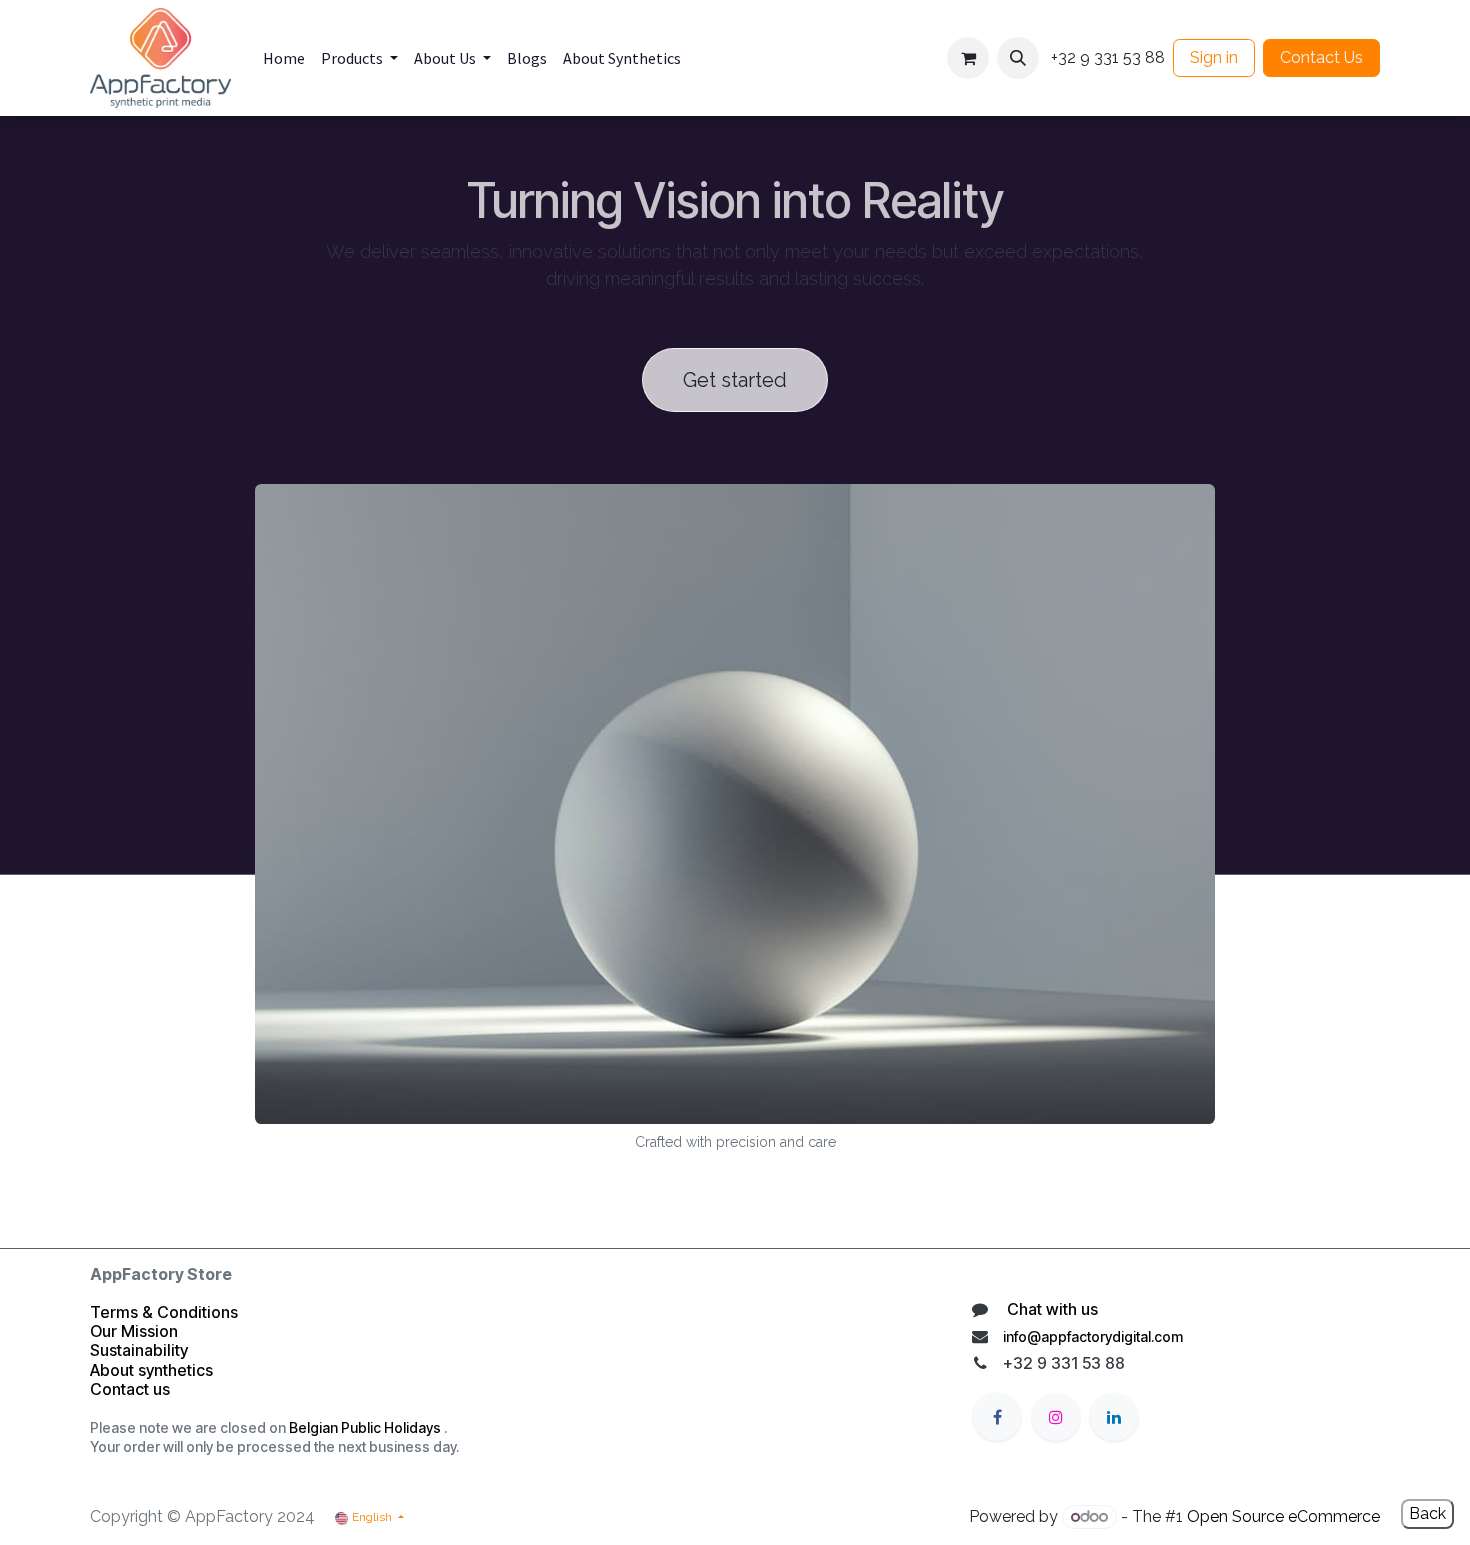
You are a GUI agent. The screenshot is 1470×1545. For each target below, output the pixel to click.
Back (1427, 1513)
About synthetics (151, 1370)
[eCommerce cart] (968, 58)
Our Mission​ (134, 1331)
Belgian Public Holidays (365, 1427)
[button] (1018, 58)
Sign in (1214, 57)
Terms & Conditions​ (164, 1312)
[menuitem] (284, 58)
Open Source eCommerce (1283, 1516)
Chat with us (1050, 1309)
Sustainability (139, 1350)
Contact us (132, 1389)
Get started (735, 380)
